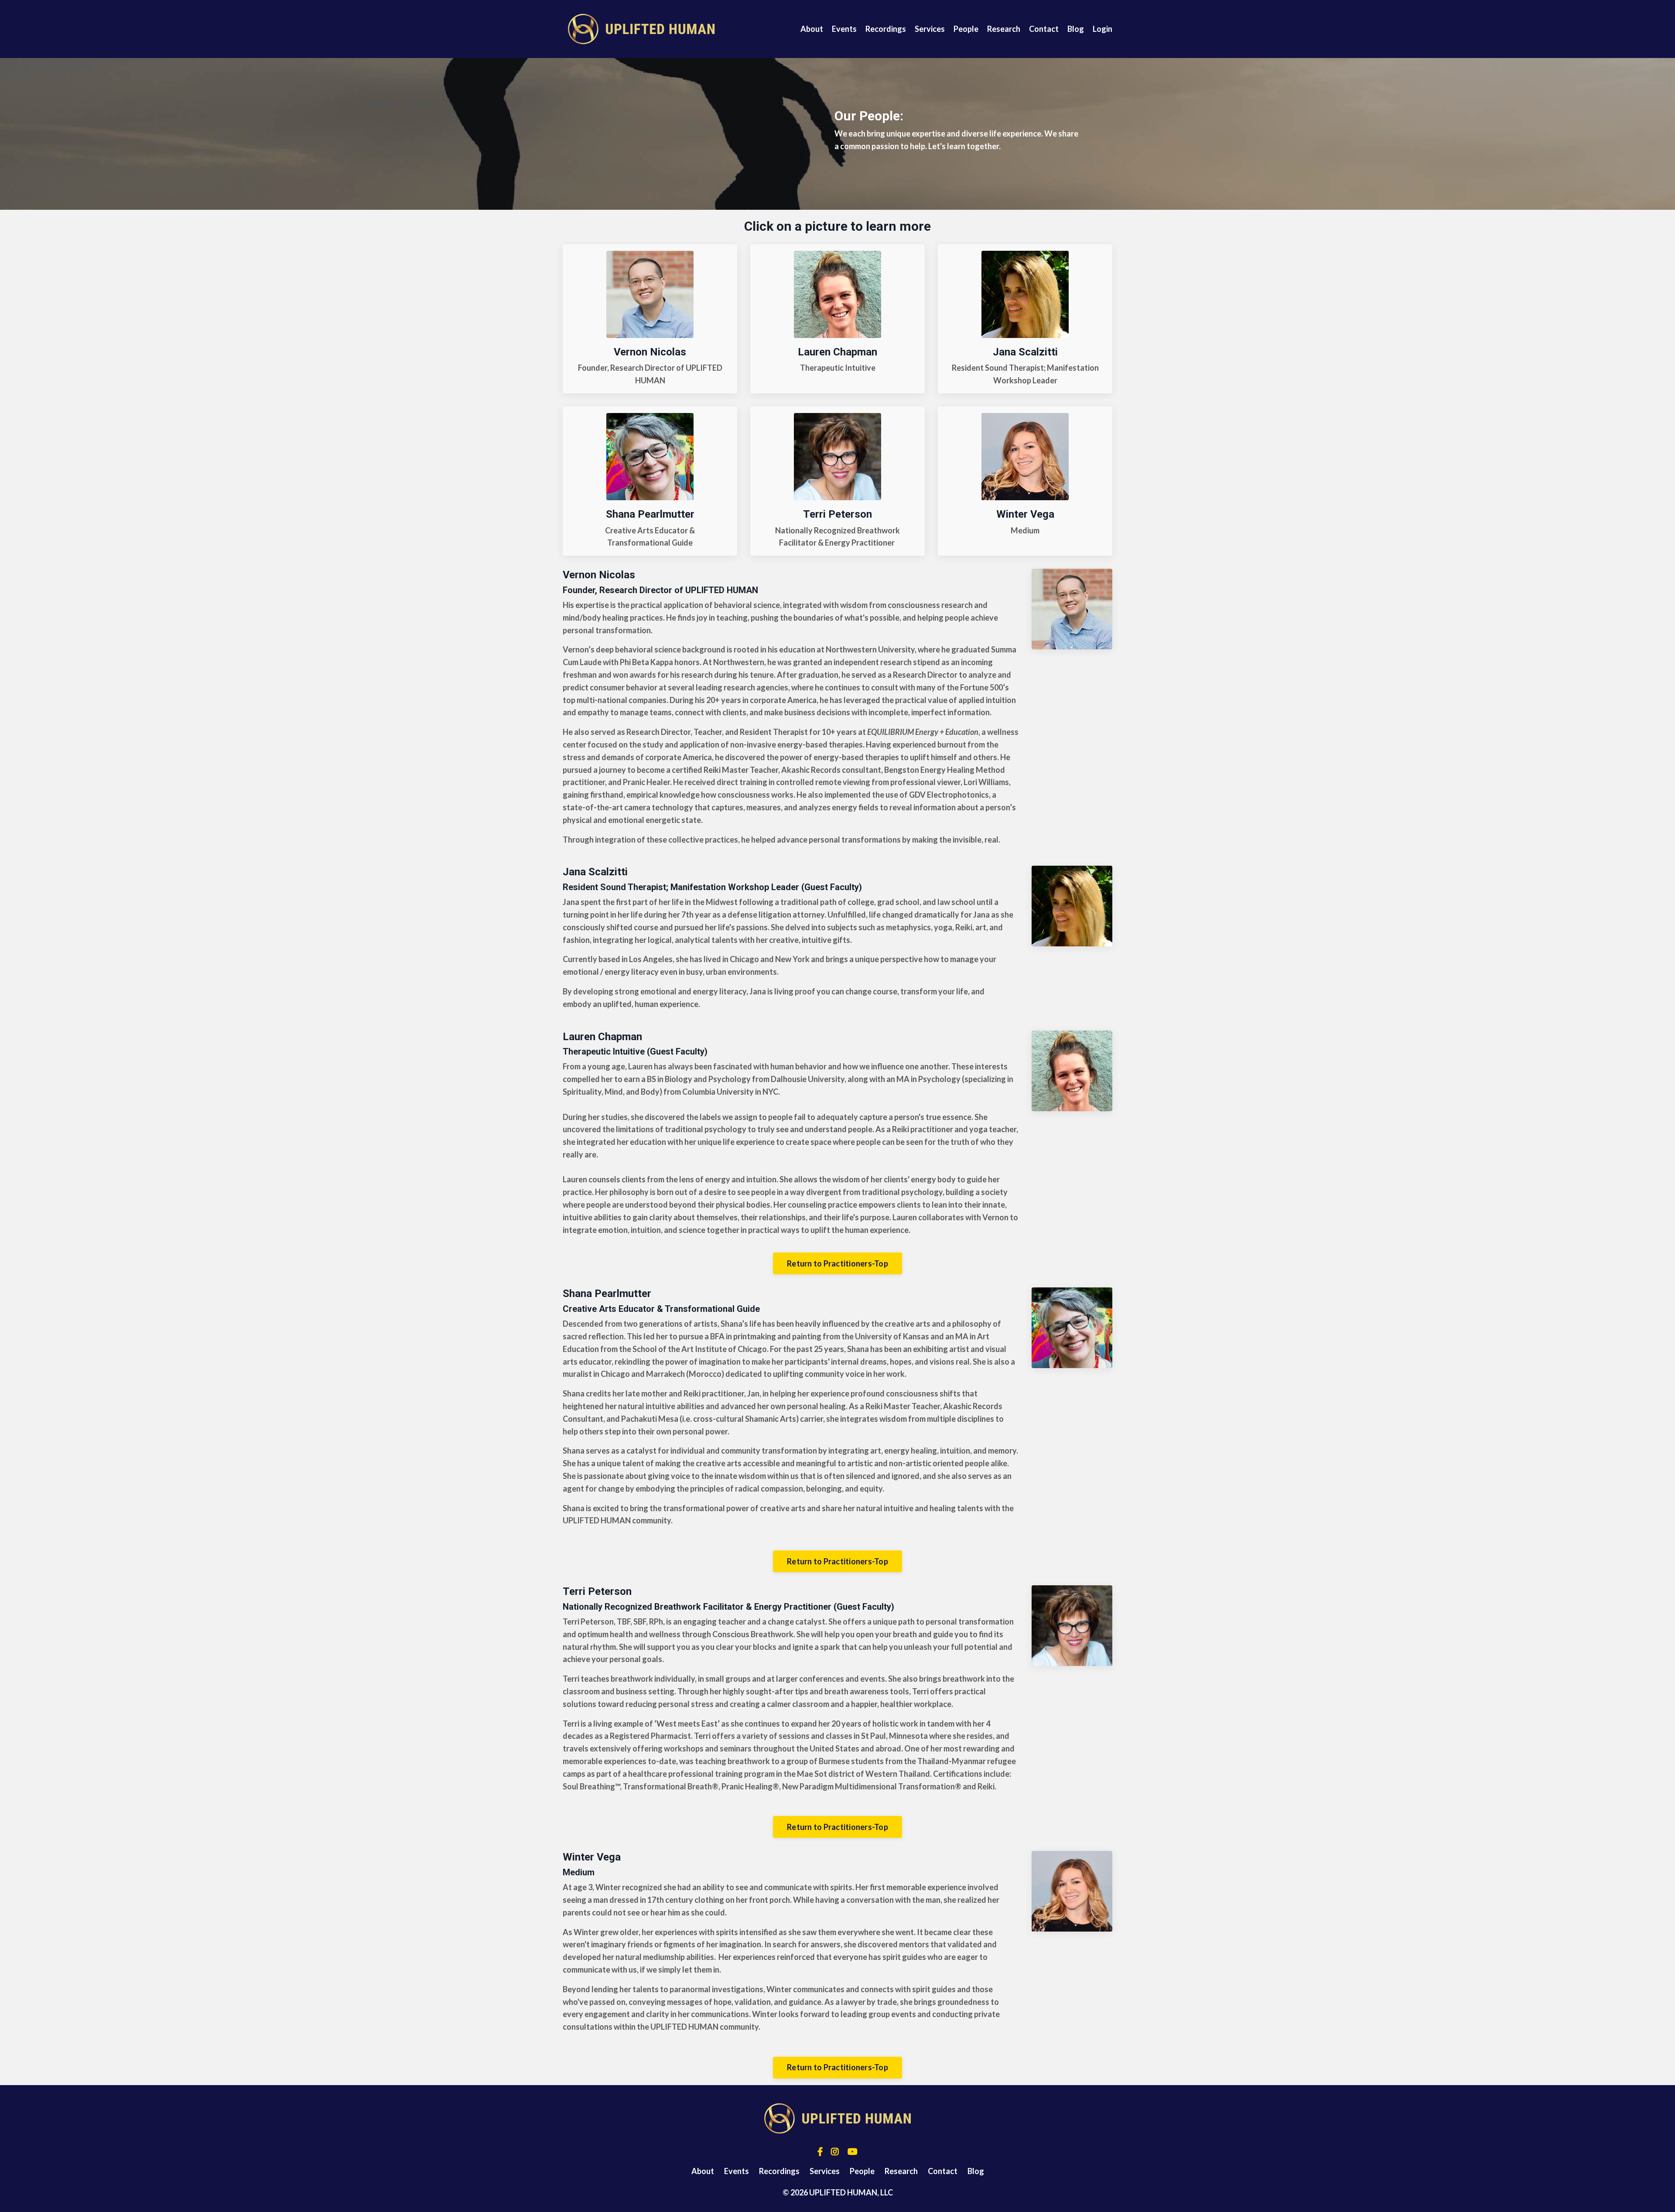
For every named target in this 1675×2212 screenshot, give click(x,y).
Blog (1076, 29)
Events (844, 29)
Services (930, 29)
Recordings (886, 29)
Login (1102, 29)
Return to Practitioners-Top (837, 1263)
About (812, 29)
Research (1004, 29)
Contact (1044, 29)
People (966, 29)
